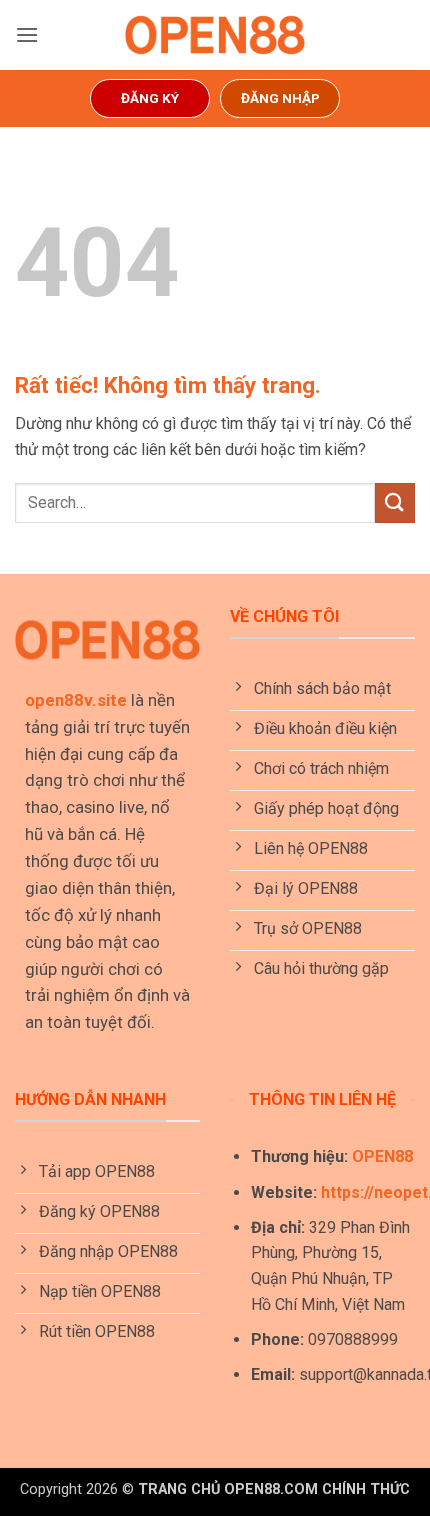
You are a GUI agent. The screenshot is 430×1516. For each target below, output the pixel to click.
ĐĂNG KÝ (150, 98)
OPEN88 (382, 1156)
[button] (27, 34)
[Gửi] (395, 502)
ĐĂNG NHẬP (280, 98)
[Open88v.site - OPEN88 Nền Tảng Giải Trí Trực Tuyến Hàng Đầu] (215, 35)
